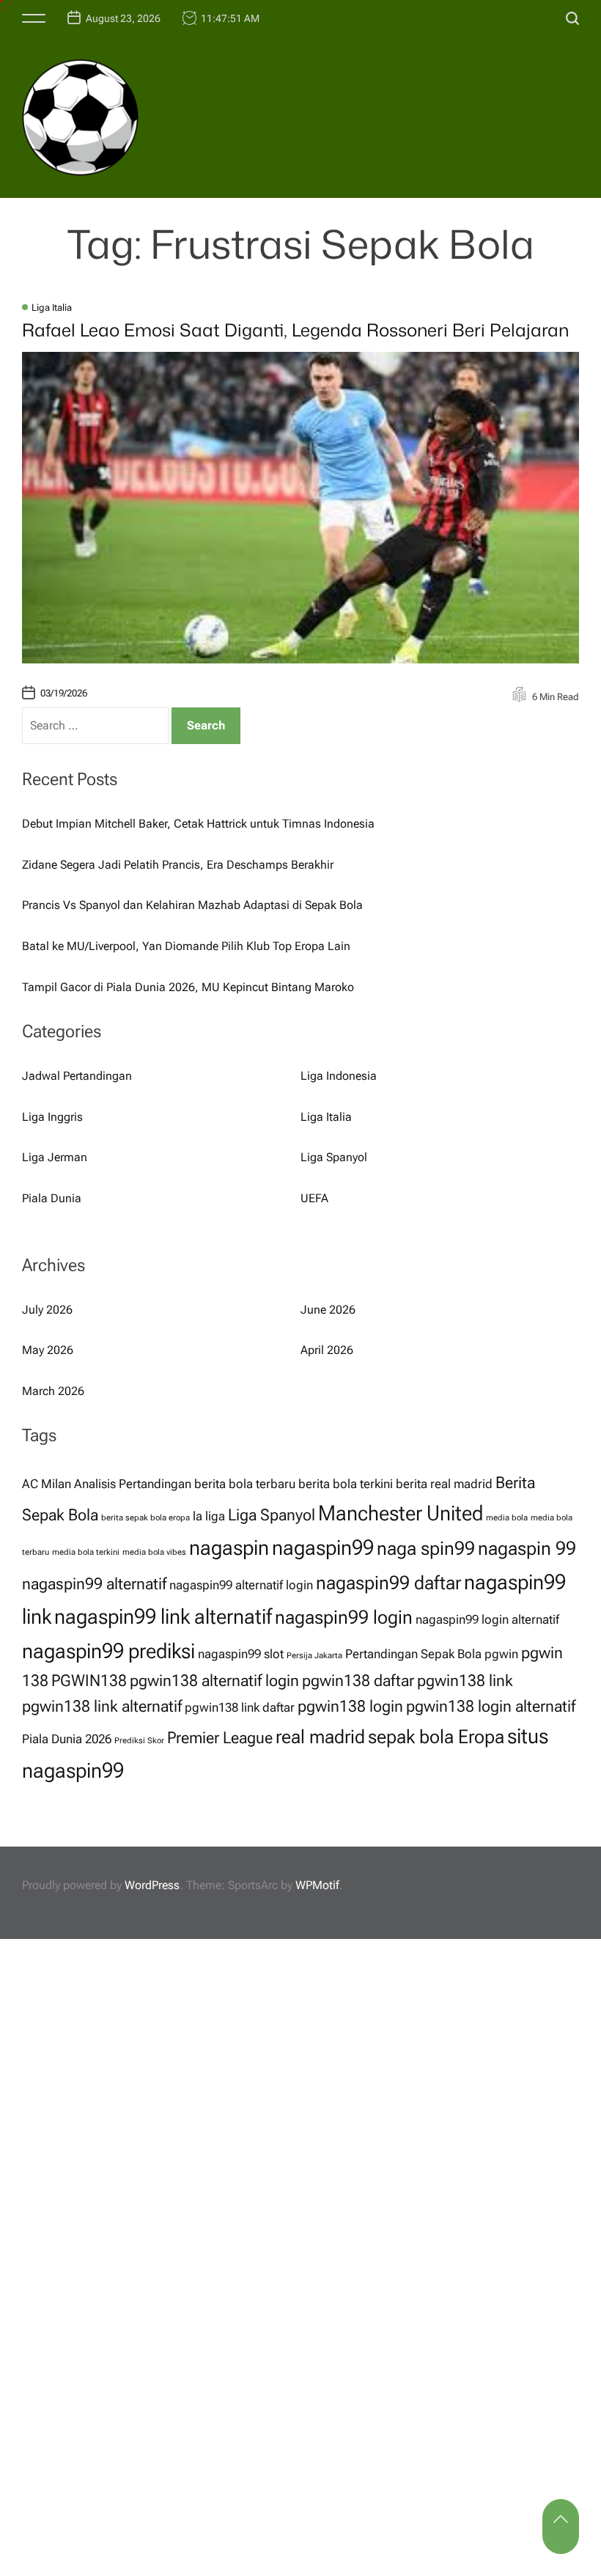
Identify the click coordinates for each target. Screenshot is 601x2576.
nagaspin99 (323, 1548)
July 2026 (47, 1310)
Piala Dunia (52, 1198)
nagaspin (229, 1548)
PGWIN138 (89, 1681)
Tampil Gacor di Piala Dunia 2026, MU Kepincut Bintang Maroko (188, 987)
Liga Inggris (52, 1117)
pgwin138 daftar (358, 1681)
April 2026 (327, 1350)
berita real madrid (444, 1484)
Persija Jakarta (314, 1656)
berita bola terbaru (245, 1484)
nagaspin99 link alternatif (163, 1616)
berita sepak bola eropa (145, 1518)
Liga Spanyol (334, 1157)
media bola (507, 1518)
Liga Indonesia (339, 1076)
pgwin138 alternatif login (214, 1681)
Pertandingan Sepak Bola (413, 1654)
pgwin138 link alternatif (102, 1706)
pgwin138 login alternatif (491, 1706)
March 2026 (53, 1391)
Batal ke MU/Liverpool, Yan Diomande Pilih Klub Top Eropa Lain (186, 946)
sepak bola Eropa (436, 1737)
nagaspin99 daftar (388, 1583)
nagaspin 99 (527, 1548)
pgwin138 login (350, 1706)
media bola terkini (86, 1552)
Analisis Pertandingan (133, 1484)
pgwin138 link (465, 1681)
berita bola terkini (346, 1484)
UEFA (314, 1198)
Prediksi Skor (139, 1741)
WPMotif (317, 1885)
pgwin (501, 1654)
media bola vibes (154, 1552)
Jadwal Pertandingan (77, 1076)
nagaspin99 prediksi (108, 1651)
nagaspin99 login (344, 1617)
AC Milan (47, 1484)
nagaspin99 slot (241, 1654)
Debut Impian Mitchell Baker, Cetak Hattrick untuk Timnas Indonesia (198, 824)
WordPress (152, 1885)
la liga (209, 1516)
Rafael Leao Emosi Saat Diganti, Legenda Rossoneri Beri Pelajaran (295, 330)
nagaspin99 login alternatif (487, 1619)
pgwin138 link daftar (240, 1707)
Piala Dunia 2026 (67, 1739)
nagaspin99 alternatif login (241, 1585)
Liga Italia (52, 308)
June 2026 (328, 1310)
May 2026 (48, 1350)
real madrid (320, 1737)
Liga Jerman (55, 1157)
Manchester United (401, 1513)
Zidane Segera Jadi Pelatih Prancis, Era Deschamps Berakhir (178, 865)
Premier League (220, 1738)
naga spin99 (426, 1548)
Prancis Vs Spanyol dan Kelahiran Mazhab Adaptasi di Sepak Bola (192, 905)
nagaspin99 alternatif (94, 1584)
